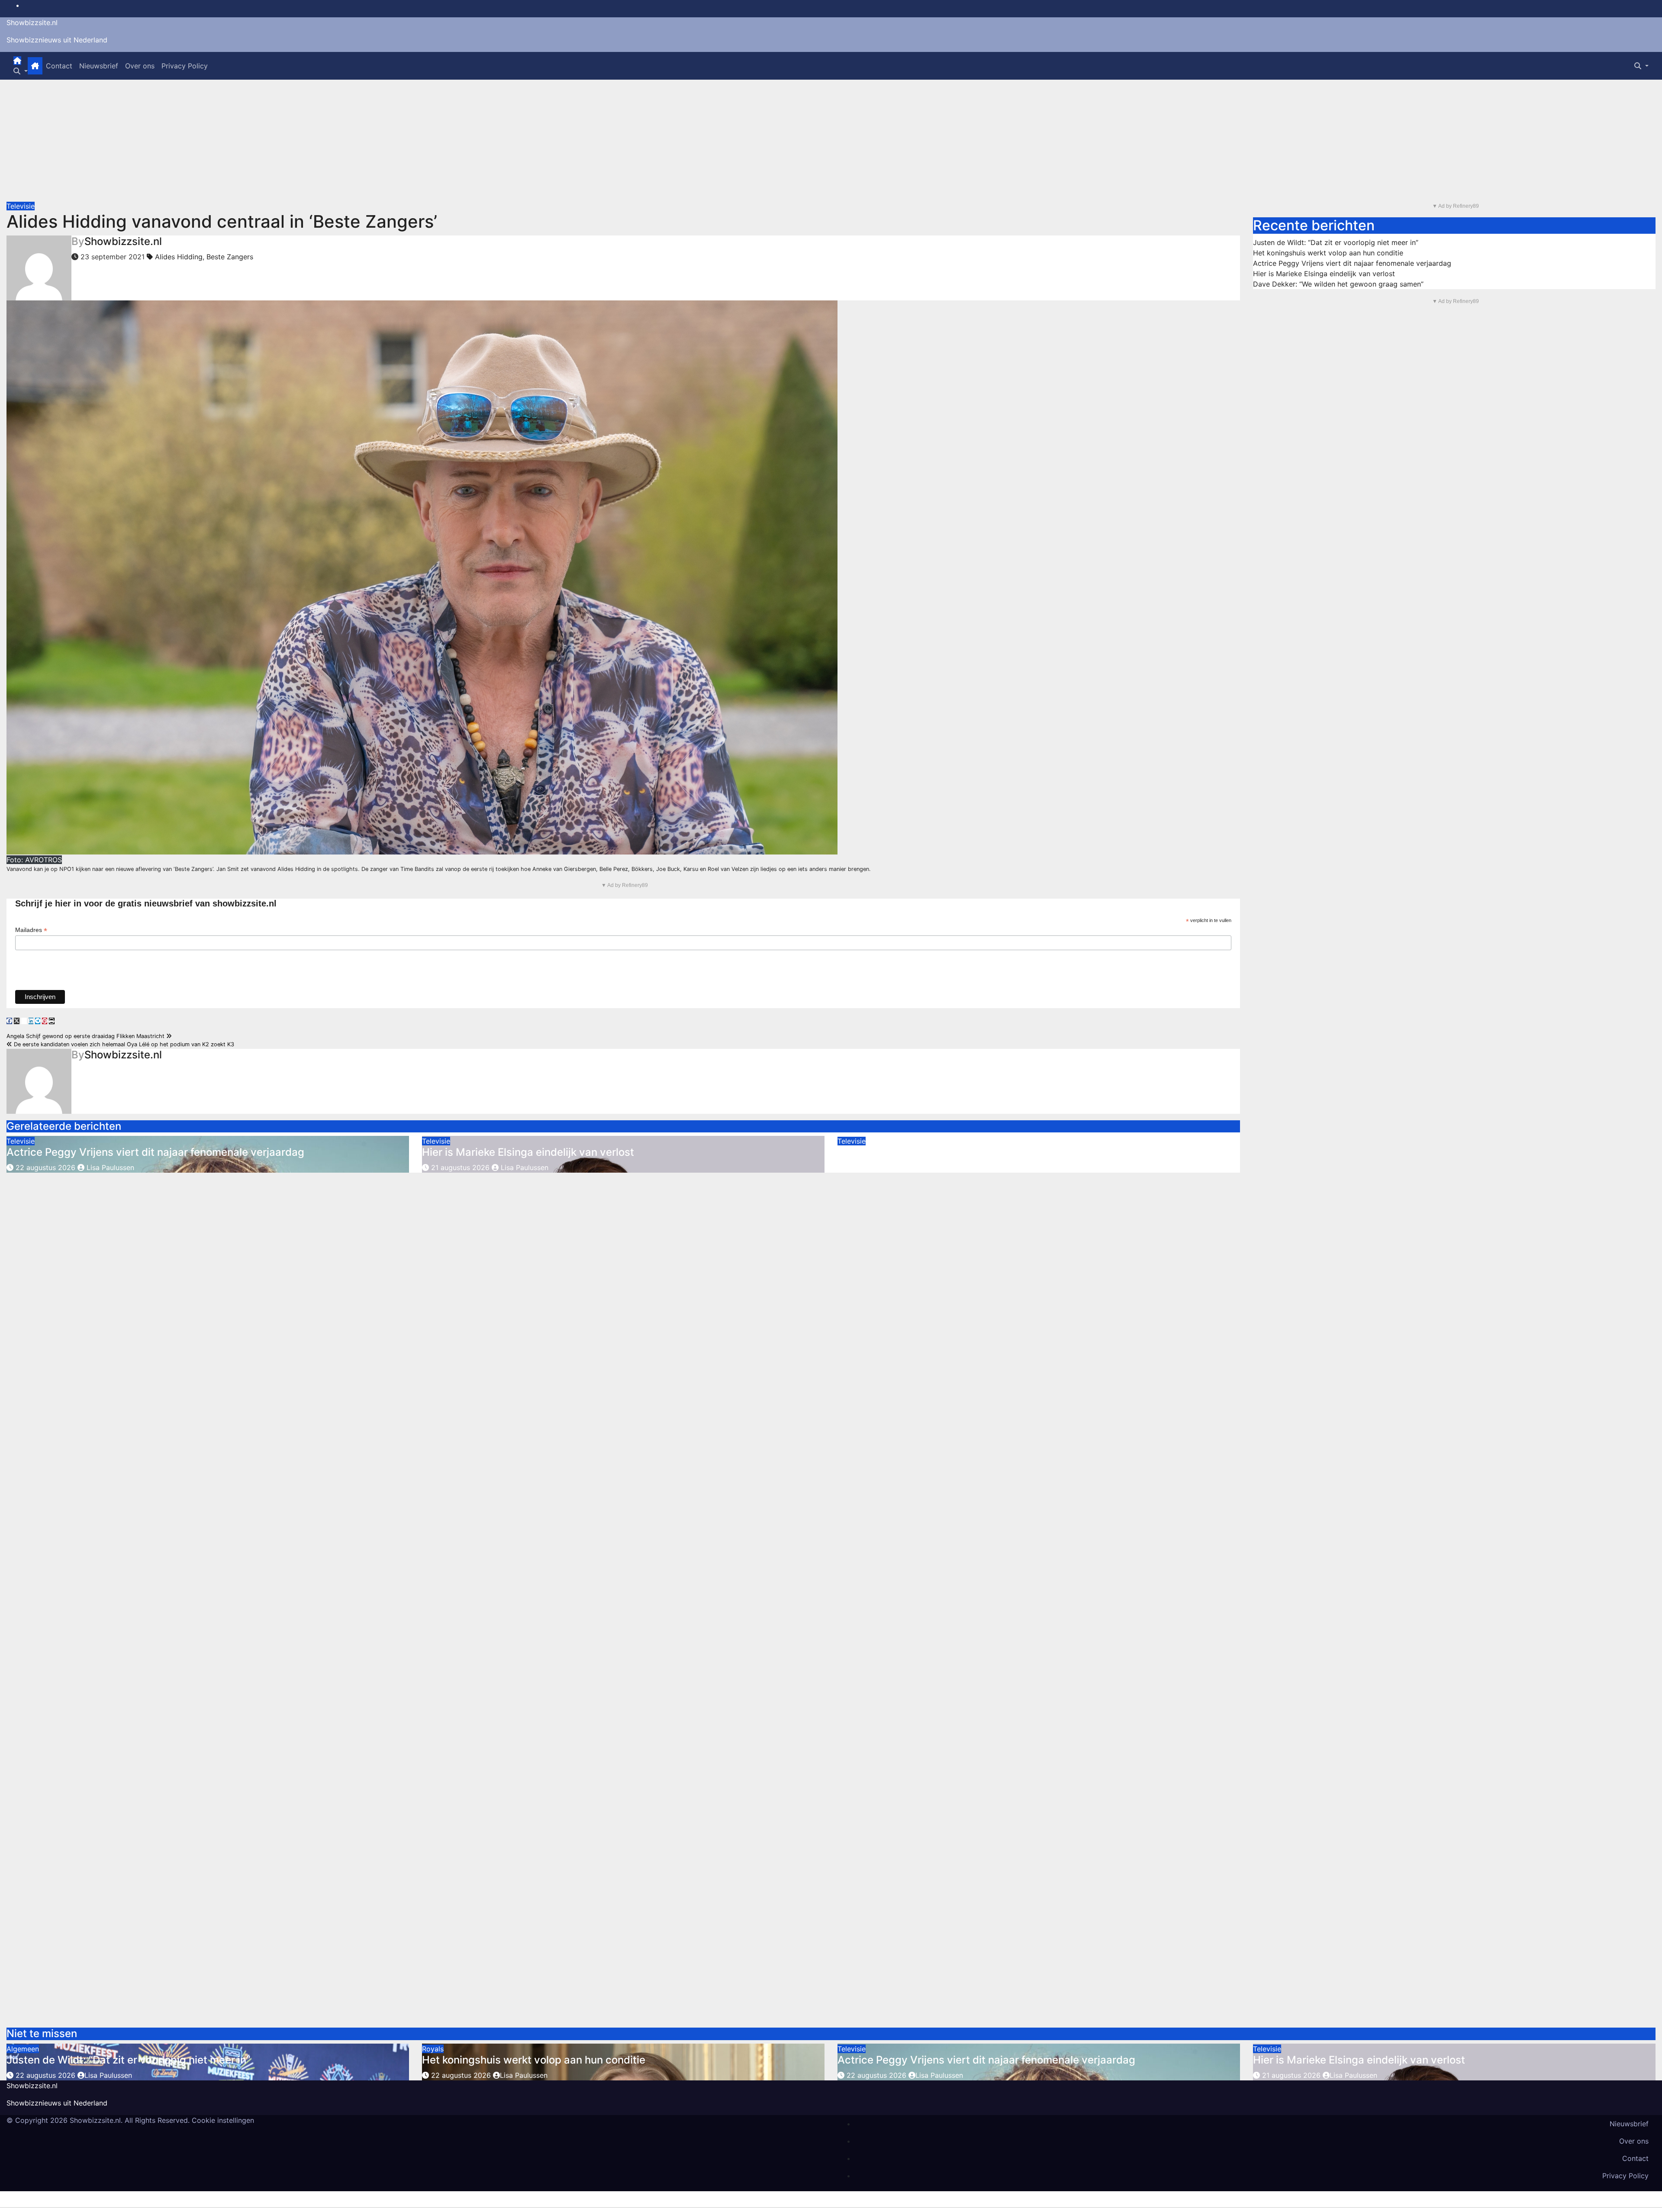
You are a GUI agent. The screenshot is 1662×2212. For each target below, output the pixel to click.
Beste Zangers (230, 257)
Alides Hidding (179, 257)
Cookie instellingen (223, 2120)
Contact (59, 66)
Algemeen (23, 2049)
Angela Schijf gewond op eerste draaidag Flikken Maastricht (86, 1036)
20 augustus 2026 (876, 1167)
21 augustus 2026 (460, 1167)
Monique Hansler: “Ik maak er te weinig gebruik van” (965, 1152)
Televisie (21, 206)
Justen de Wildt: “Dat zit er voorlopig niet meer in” (1336, 242)
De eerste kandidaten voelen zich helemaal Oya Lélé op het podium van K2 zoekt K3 (123, 1044)
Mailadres (31, 930)
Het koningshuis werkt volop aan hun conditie (1328, 253)
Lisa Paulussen (109, 1167)
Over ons (140, 66)
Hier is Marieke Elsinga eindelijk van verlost (528, 1152)
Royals (433, 2049)
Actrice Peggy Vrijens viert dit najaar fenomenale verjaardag (155, 1152)
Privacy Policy (185, 66)
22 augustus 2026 (45, 1167)
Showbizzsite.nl (32, 23)
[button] (21, 71)
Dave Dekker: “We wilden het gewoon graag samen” (1338, 284)
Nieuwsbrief (99, 66)
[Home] (17, 61)
